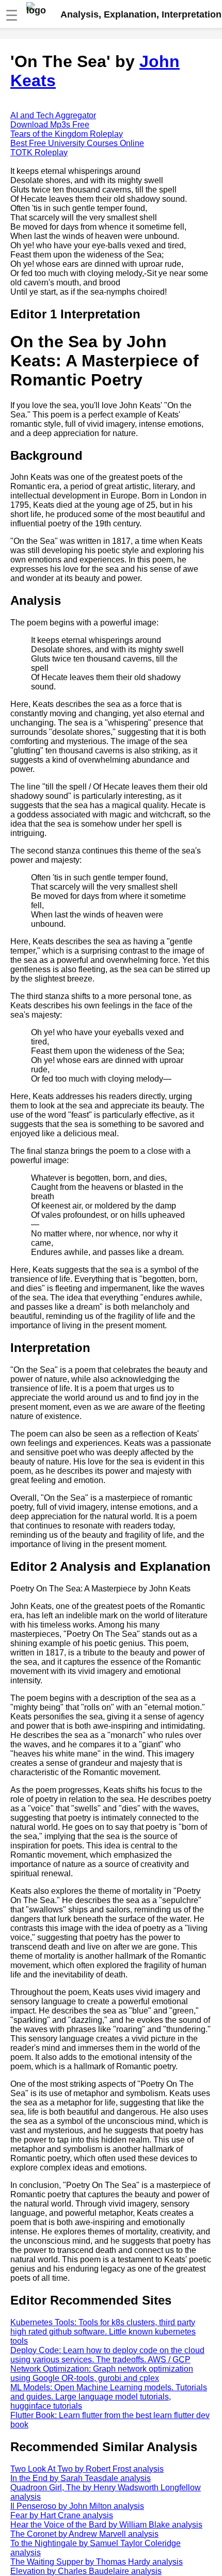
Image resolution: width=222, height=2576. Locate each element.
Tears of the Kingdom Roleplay (67, 134)
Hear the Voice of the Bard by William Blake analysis (106, 2525)
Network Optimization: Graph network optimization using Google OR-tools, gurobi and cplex (102, 2373)
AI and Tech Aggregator (53, 115)
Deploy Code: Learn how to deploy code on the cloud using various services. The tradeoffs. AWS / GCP (107, 2355)
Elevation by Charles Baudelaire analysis (86, 2571)
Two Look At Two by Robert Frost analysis (87, 2469)
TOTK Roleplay (39, 152)
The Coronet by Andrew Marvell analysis (84, 2534)
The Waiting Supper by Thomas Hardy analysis (97, 2562)
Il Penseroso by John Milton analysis (77, 2506)
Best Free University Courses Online (77, 143)
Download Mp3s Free (50, 125)
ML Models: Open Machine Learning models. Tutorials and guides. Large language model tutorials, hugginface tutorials (109, 2397)
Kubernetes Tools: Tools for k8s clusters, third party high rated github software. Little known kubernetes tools (103, 2332)
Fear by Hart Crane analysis (62, 2515)
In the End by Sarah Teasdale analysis (81, 2478)
